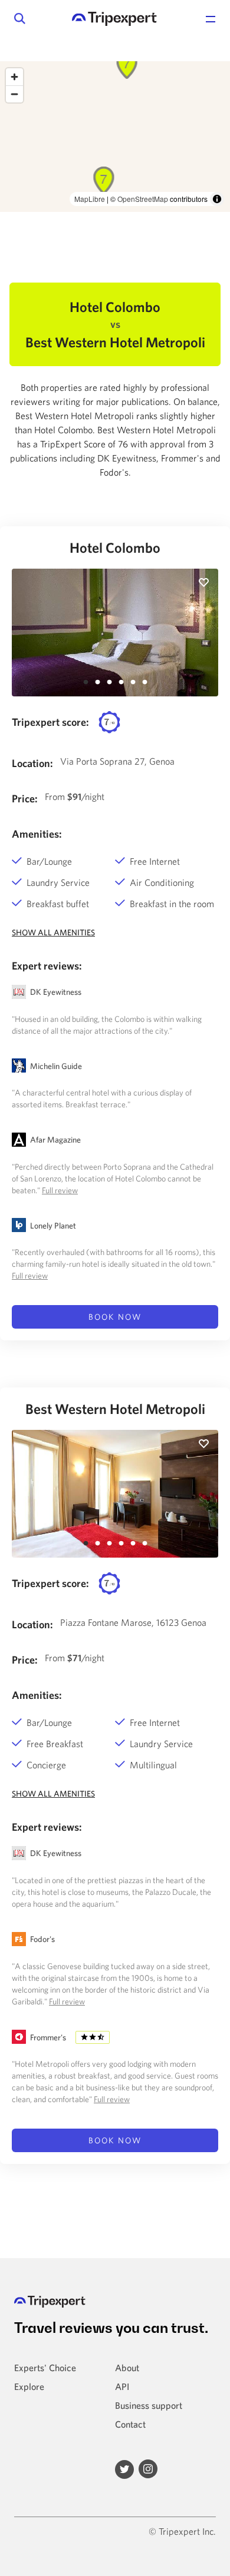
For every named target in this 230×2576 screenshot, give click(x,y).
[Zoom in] (14, 77)
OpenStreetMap (143, 199)
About (127, 2368)
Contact (130, 2424)
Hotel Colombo (115, 547)
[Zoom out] (14, 94)
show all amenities (53, 932)
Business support (149, 2405)
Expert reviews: (47, 966)
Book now (115, 1317)
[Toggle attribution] (217, 199)
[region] (115, 137)
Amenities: (37, 834)
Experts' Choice (45, 2368)
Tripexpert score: (50, 722)
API (122, 2386)
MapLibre (90, 199)
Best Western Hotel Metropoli (115, 1409)
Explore (29, 2386)
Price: (25, 799)
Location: (32, 763)
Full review (60, 1190)
